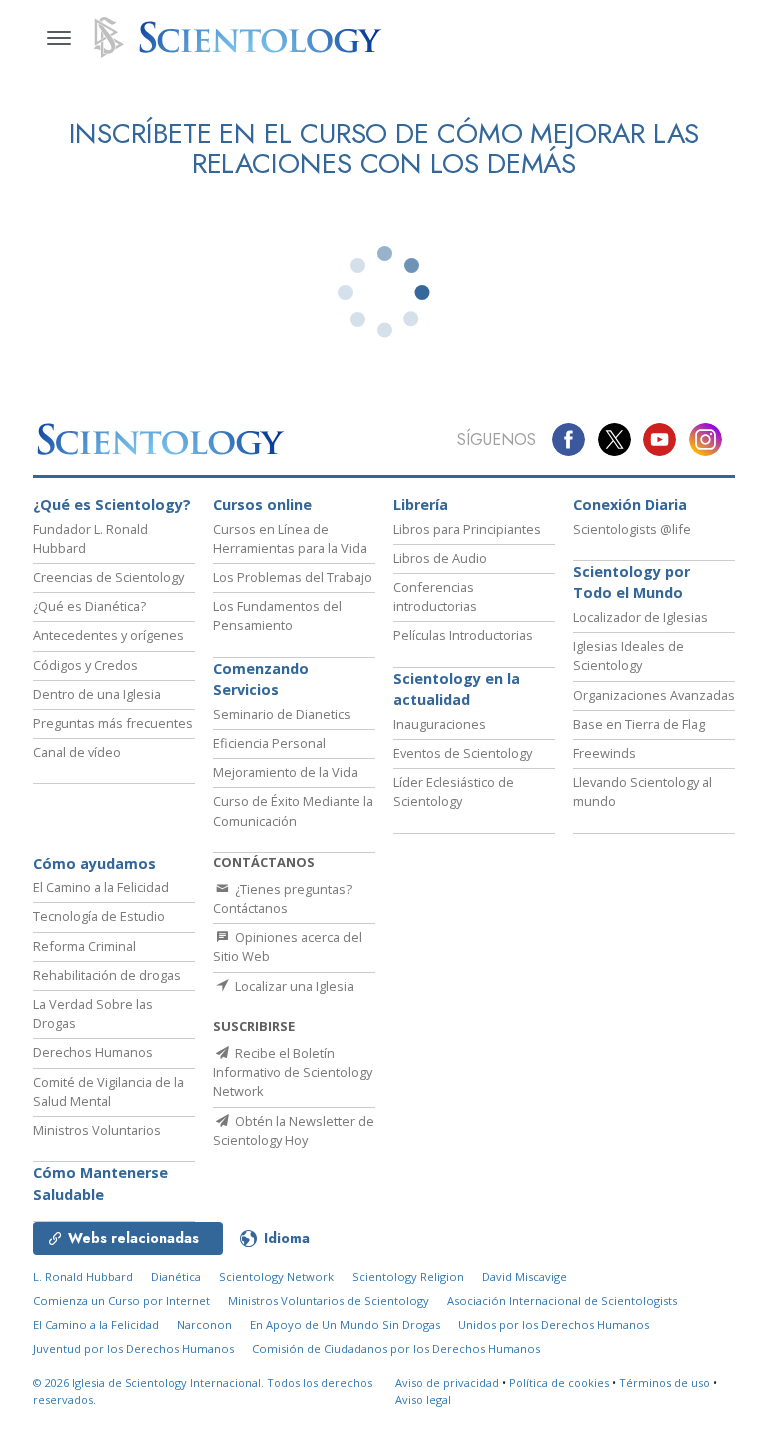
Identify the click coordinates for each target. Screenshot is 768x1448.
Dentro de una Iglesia (97, 694)
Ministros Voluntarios (97, 1130)
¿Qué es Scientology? (112, 504)
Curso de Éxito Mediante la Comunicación (293, 810)
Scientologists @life (632, 529)
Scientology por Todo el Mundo (631, 582)
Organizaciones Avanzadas (654, 695)
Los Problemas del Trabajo (292, 577)
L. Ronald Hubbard (83, 1276)
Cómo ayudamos (94, 863)
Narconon (204, 1324)
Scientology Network (276, 1276)
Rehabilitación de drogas (107, 975)
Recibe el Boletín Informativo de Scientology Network (292, 1072)
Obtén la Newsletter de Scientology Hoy (293, 1130)
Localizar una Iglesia (293, 986)
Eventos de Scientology (462, 753)
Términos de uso (664, 1382)
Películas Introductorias (463, 635)
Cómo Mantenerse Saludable (100, 1183)
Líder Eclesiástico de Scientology (453, 791)
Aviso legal (423, 1399)
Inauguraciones (439, 724)
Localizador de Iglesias (640, 617)
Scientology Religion (408, 1276)
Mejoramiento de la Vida (285, 772)
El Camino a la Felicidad (101, 887)
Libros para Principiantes (467, 529)
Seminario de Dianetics (282, 714)
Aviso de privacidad (447, 1382)
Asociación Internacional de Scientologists (562, 1300)
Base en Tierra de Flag (639, 724)
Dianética (176, 1276)
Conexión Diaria (630, 504)
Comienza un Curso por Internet (121, 1300)
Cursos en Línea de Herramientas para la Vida (290, 538)
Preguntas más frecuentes (113, 723)
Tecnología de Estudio (99, 916)
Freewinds (604, 753)
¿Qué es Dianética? (89, 606)
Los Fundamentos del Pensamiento (277, 615)
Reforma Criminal (84, 946)
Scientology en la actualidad (456, 689)
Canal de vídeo (77, 752)
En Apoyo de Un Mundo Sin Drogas (345, 1324)
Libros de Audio (440, 558)
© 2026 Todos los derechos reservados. (202, 1391)
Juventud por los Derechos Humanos (133, 1348)
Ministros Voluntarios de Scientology (328, 1300)
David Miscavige (524, 1276)
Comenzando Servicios (261, 679)
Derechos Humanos (93, 1052)
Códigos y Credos (85, 665)
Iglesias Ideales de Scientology (628, 655)
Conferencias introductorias (435, 596)
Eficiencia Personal (269, 743)
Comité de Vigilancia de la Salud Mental (108, 1091)
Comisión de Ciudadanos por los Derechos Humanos (396, 1348)
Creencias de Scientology (108, 577)
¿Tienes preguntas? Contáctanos (282, 898)
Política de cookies (559, 1382)
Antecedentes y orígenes (108, 635)
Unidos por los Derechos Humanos (553, 1324)
